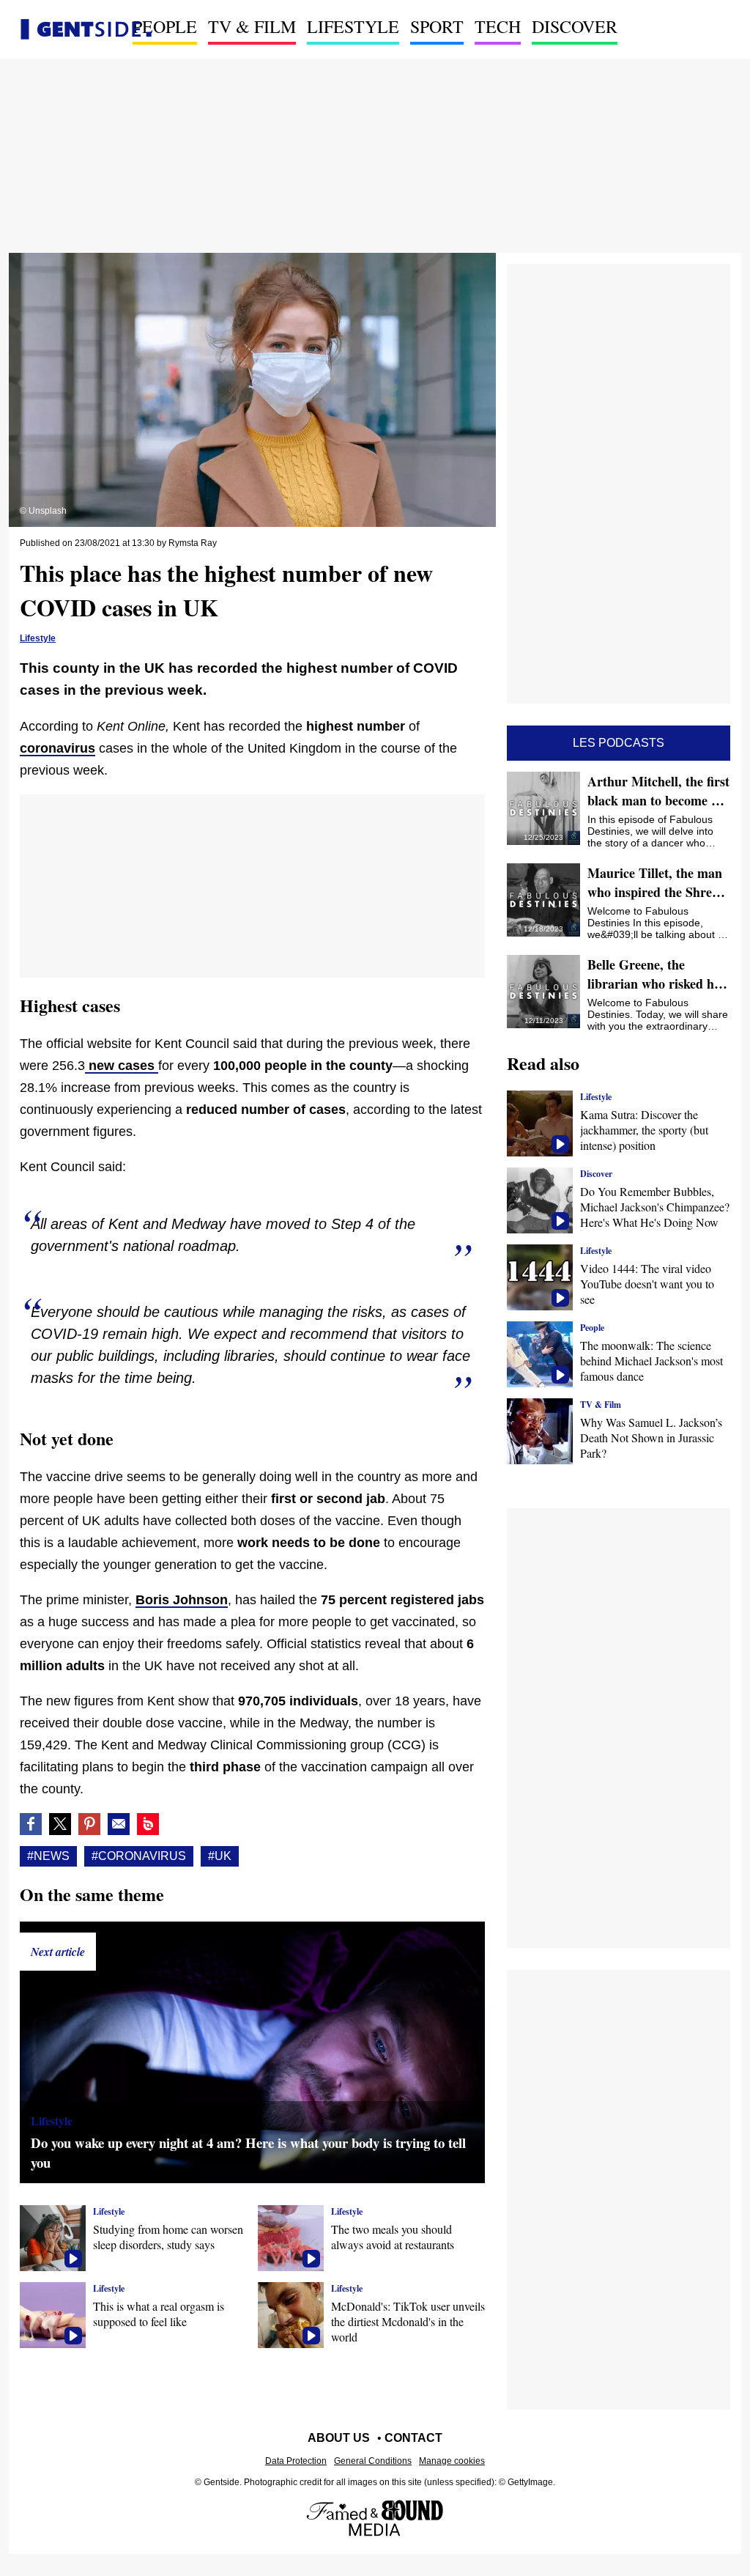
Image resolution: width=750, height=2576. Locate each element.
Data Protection (296, 2461)
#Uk (220, 1856)
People (165, 26)
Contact (413, 2438)
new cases (122, 1066)
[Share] (89, 1824)
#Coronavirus (139, 1856)
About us (339, 2438)
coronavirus (57, 748)
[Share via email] (119, 1824)
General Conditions (373, 2461)
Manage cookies (452, 2461)
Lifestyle (353, 26)
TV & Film (252, 26)
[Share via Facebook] (31, 1824)
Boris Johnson (182, 1600)
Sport (437, 26)
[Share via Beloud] (148, 1824)
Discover (575, 26)
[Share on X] (60, 1824)
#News (48, 1856)
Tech (498, 26)
